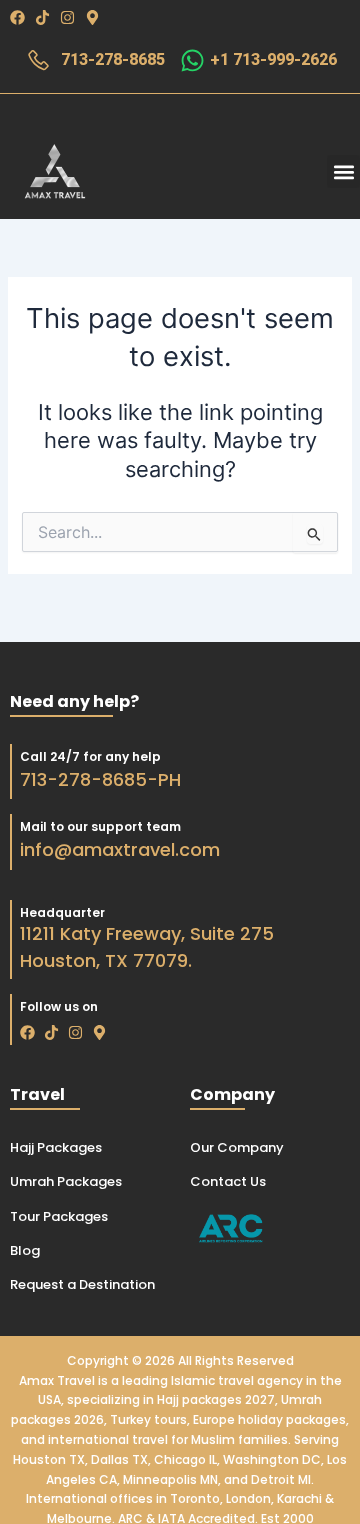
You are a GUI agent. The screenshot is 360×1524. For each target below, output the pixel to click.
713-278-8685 (113, 59)
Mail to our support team (100, 826)
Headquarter (62, 912)
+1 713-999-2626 (273, 59)
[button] (343, 171)
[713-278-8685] (38, 60)
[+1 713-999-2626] (192, 60)
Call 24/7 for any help (90, 756)
